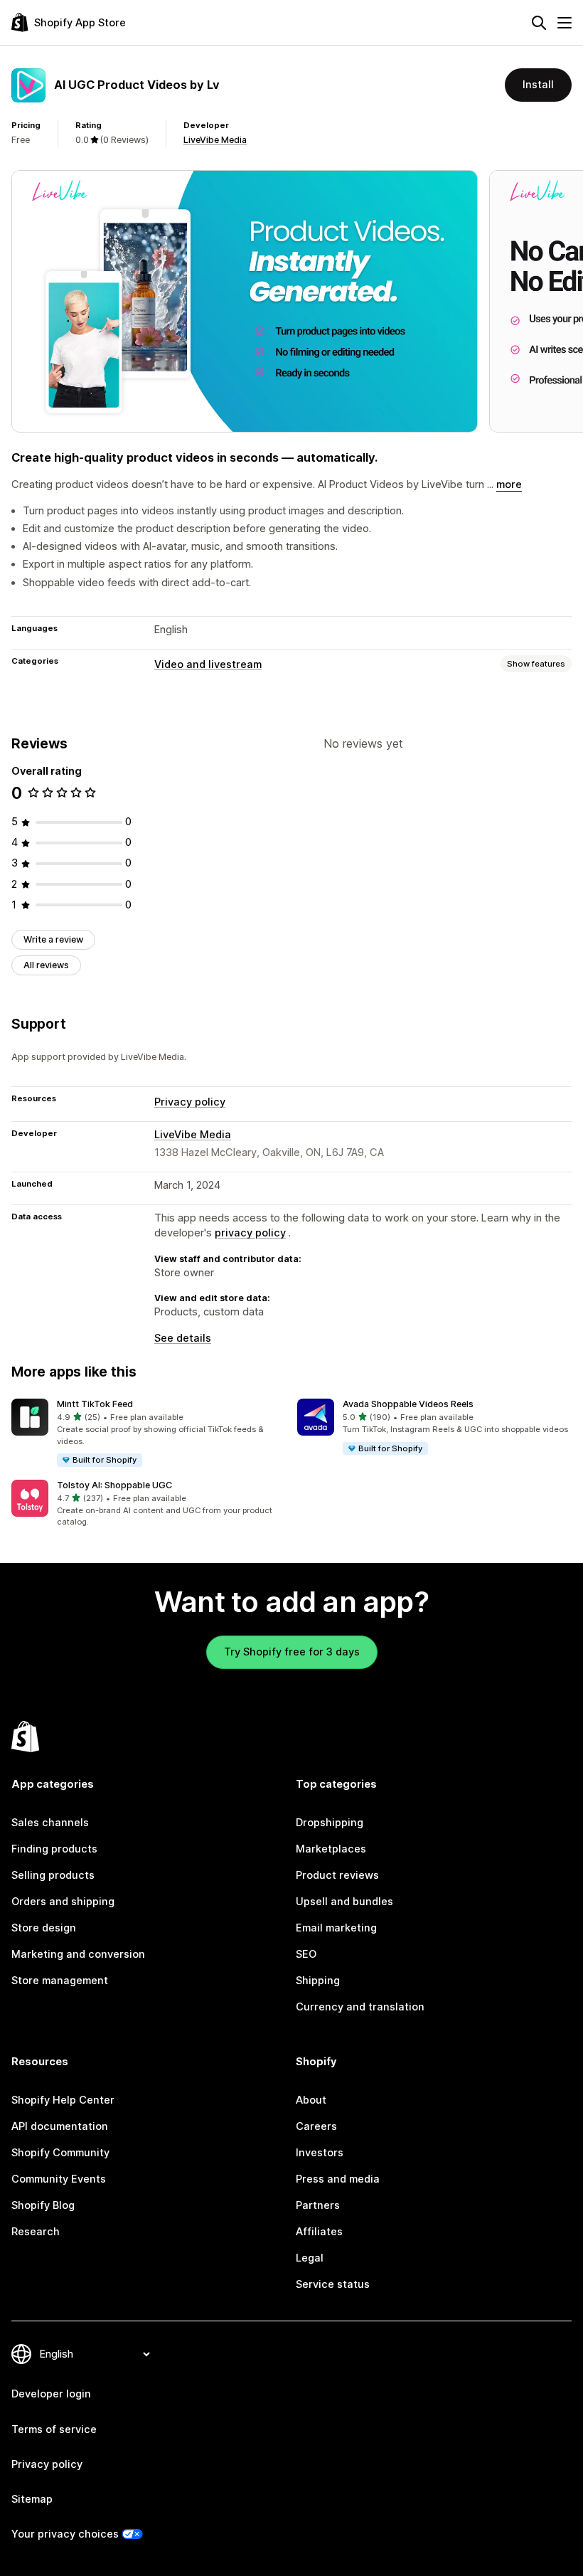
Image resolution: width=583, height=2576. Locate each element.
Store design (44, 1928)
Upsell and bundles (344, 1902)
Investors (320, 2153)
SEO (306, 1954)
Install (538, 85)
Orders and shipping (63, 1902)
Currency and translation (360, 2007)
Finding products (54, 1849)
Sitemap (32, 2499)
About (311, 2100)
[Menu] (565, 23)
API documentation (60, 2126)
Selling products (53, 1875)
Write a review (53, 939)
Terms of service (54, 2429)
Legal (310, 2258)
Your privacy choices (65, 2534)
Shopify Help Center (63, 2100)
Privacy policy (190, 1102)
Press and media (338, 2179)
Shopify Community (60, 2153)
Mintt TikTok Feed (95, 1404)
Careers (316, 2126)
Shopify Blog (43, 2205)
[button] (149, 1433)
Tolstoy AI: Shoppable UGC (114, 1485)
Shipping (318, 1981)
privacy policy (250, 1233)
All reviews (46, 965)
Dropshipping (330, 1823)
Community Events (59, 2179)
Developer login (51, 2394)
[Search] (539, 23)
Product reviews (337, 1875)
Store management (60, 1981)
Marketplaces (331, 1849)
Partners (318, 2205)
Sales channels (50, 1823)
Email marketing (336, 1928)
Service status (333, 2284)
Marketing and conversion (78, 1954)
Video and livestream (208, 664)
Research (36, 2232)
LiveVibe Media (215, 140)
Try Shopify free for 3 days (292, 1652)
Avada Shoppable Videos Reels (408, 1404)
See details (183, 1338)
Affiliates (319, 2232)
